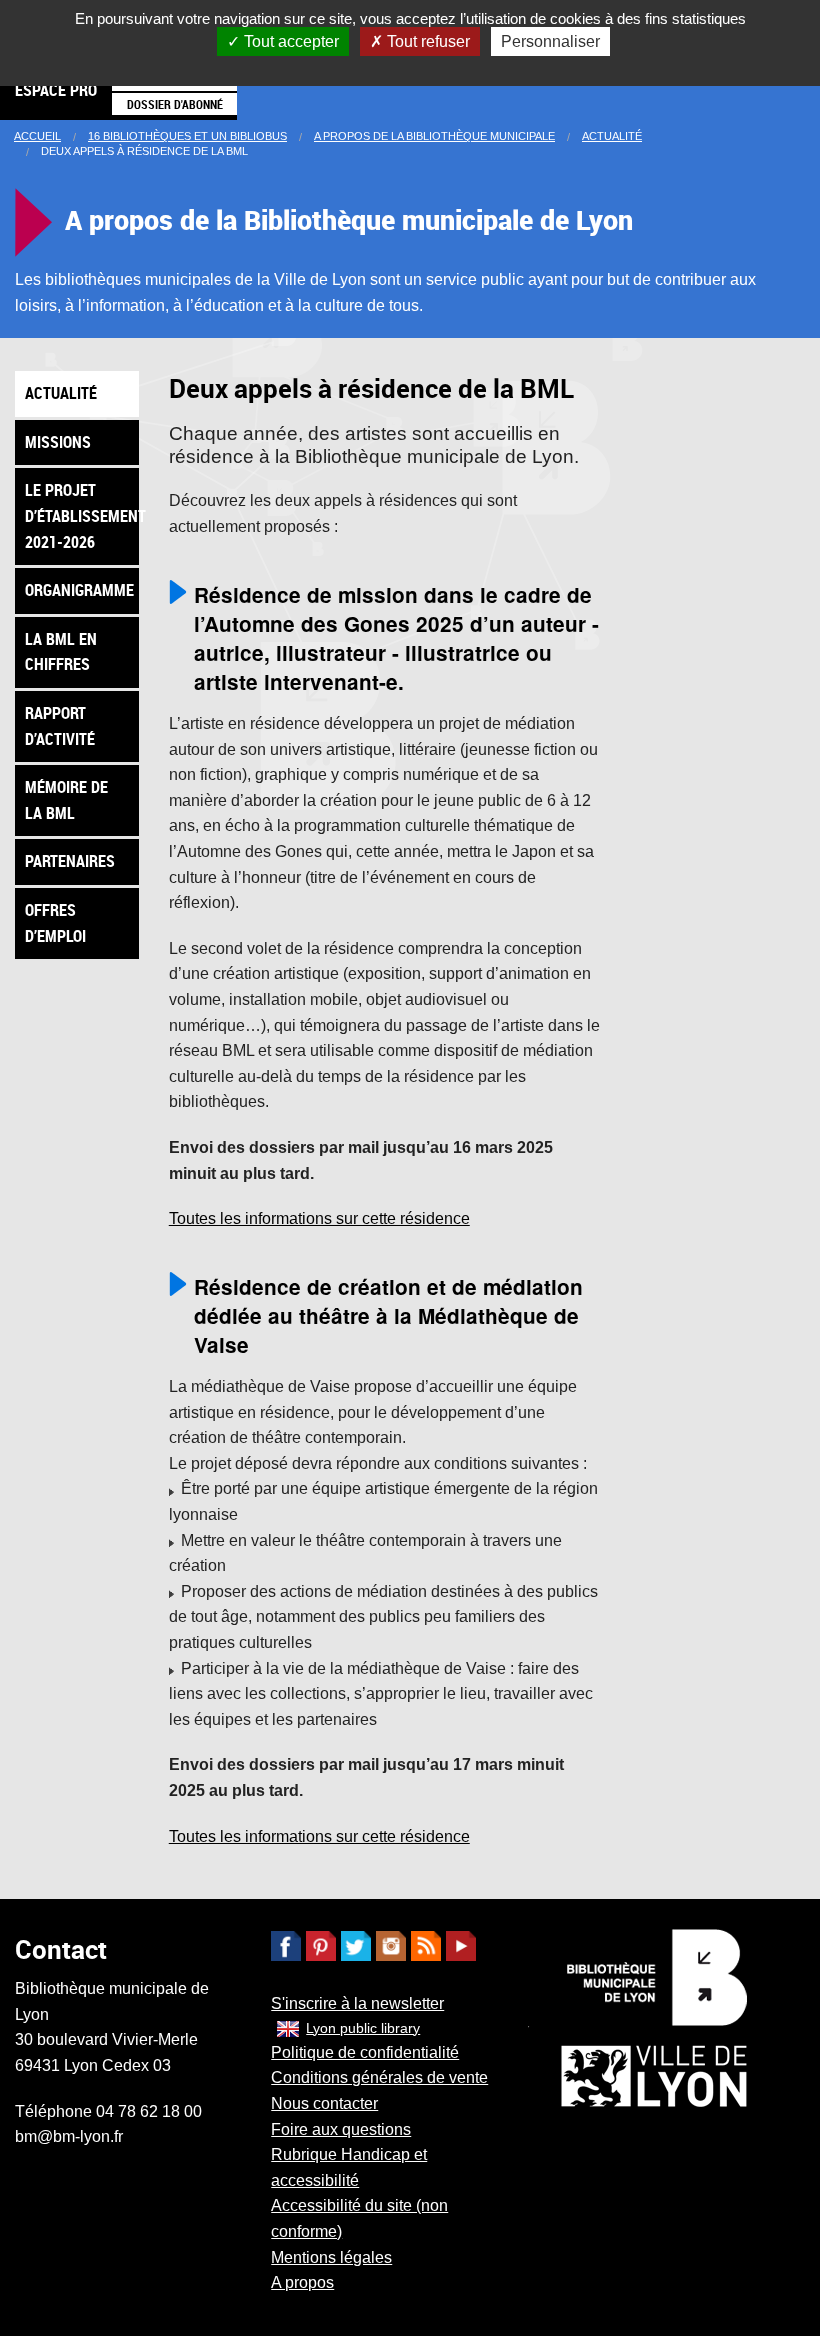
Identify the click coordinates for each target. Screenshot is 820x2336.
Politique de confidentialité (365, 2052)
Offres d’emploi (55, 923)
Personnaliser (550, 41)
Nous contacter (324, 2103)
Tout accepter (289, 41)
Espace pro (56, 90)
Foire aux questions (341, 2129)
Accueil (37, 136)
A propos (302, 2282)
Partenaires (70, 861)
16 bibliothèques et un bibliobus (187, 136)
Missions (58, 442)
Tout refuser (426, 41)
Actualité (612, 136)
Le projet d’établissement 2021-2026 (82, 515)
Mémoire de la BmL (66, 800)
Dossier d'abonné (175, 104)
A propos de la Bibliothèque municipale (434, 136)
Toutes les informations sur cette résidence (319, 1218)
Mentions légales (331, 2257)
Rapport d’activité (60, 726)
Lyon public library (363, 2028)
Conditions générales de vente (379, 2077)
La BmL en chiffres (61, 652)
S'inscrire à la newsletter (357, 2003)
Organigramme (79, 590)
